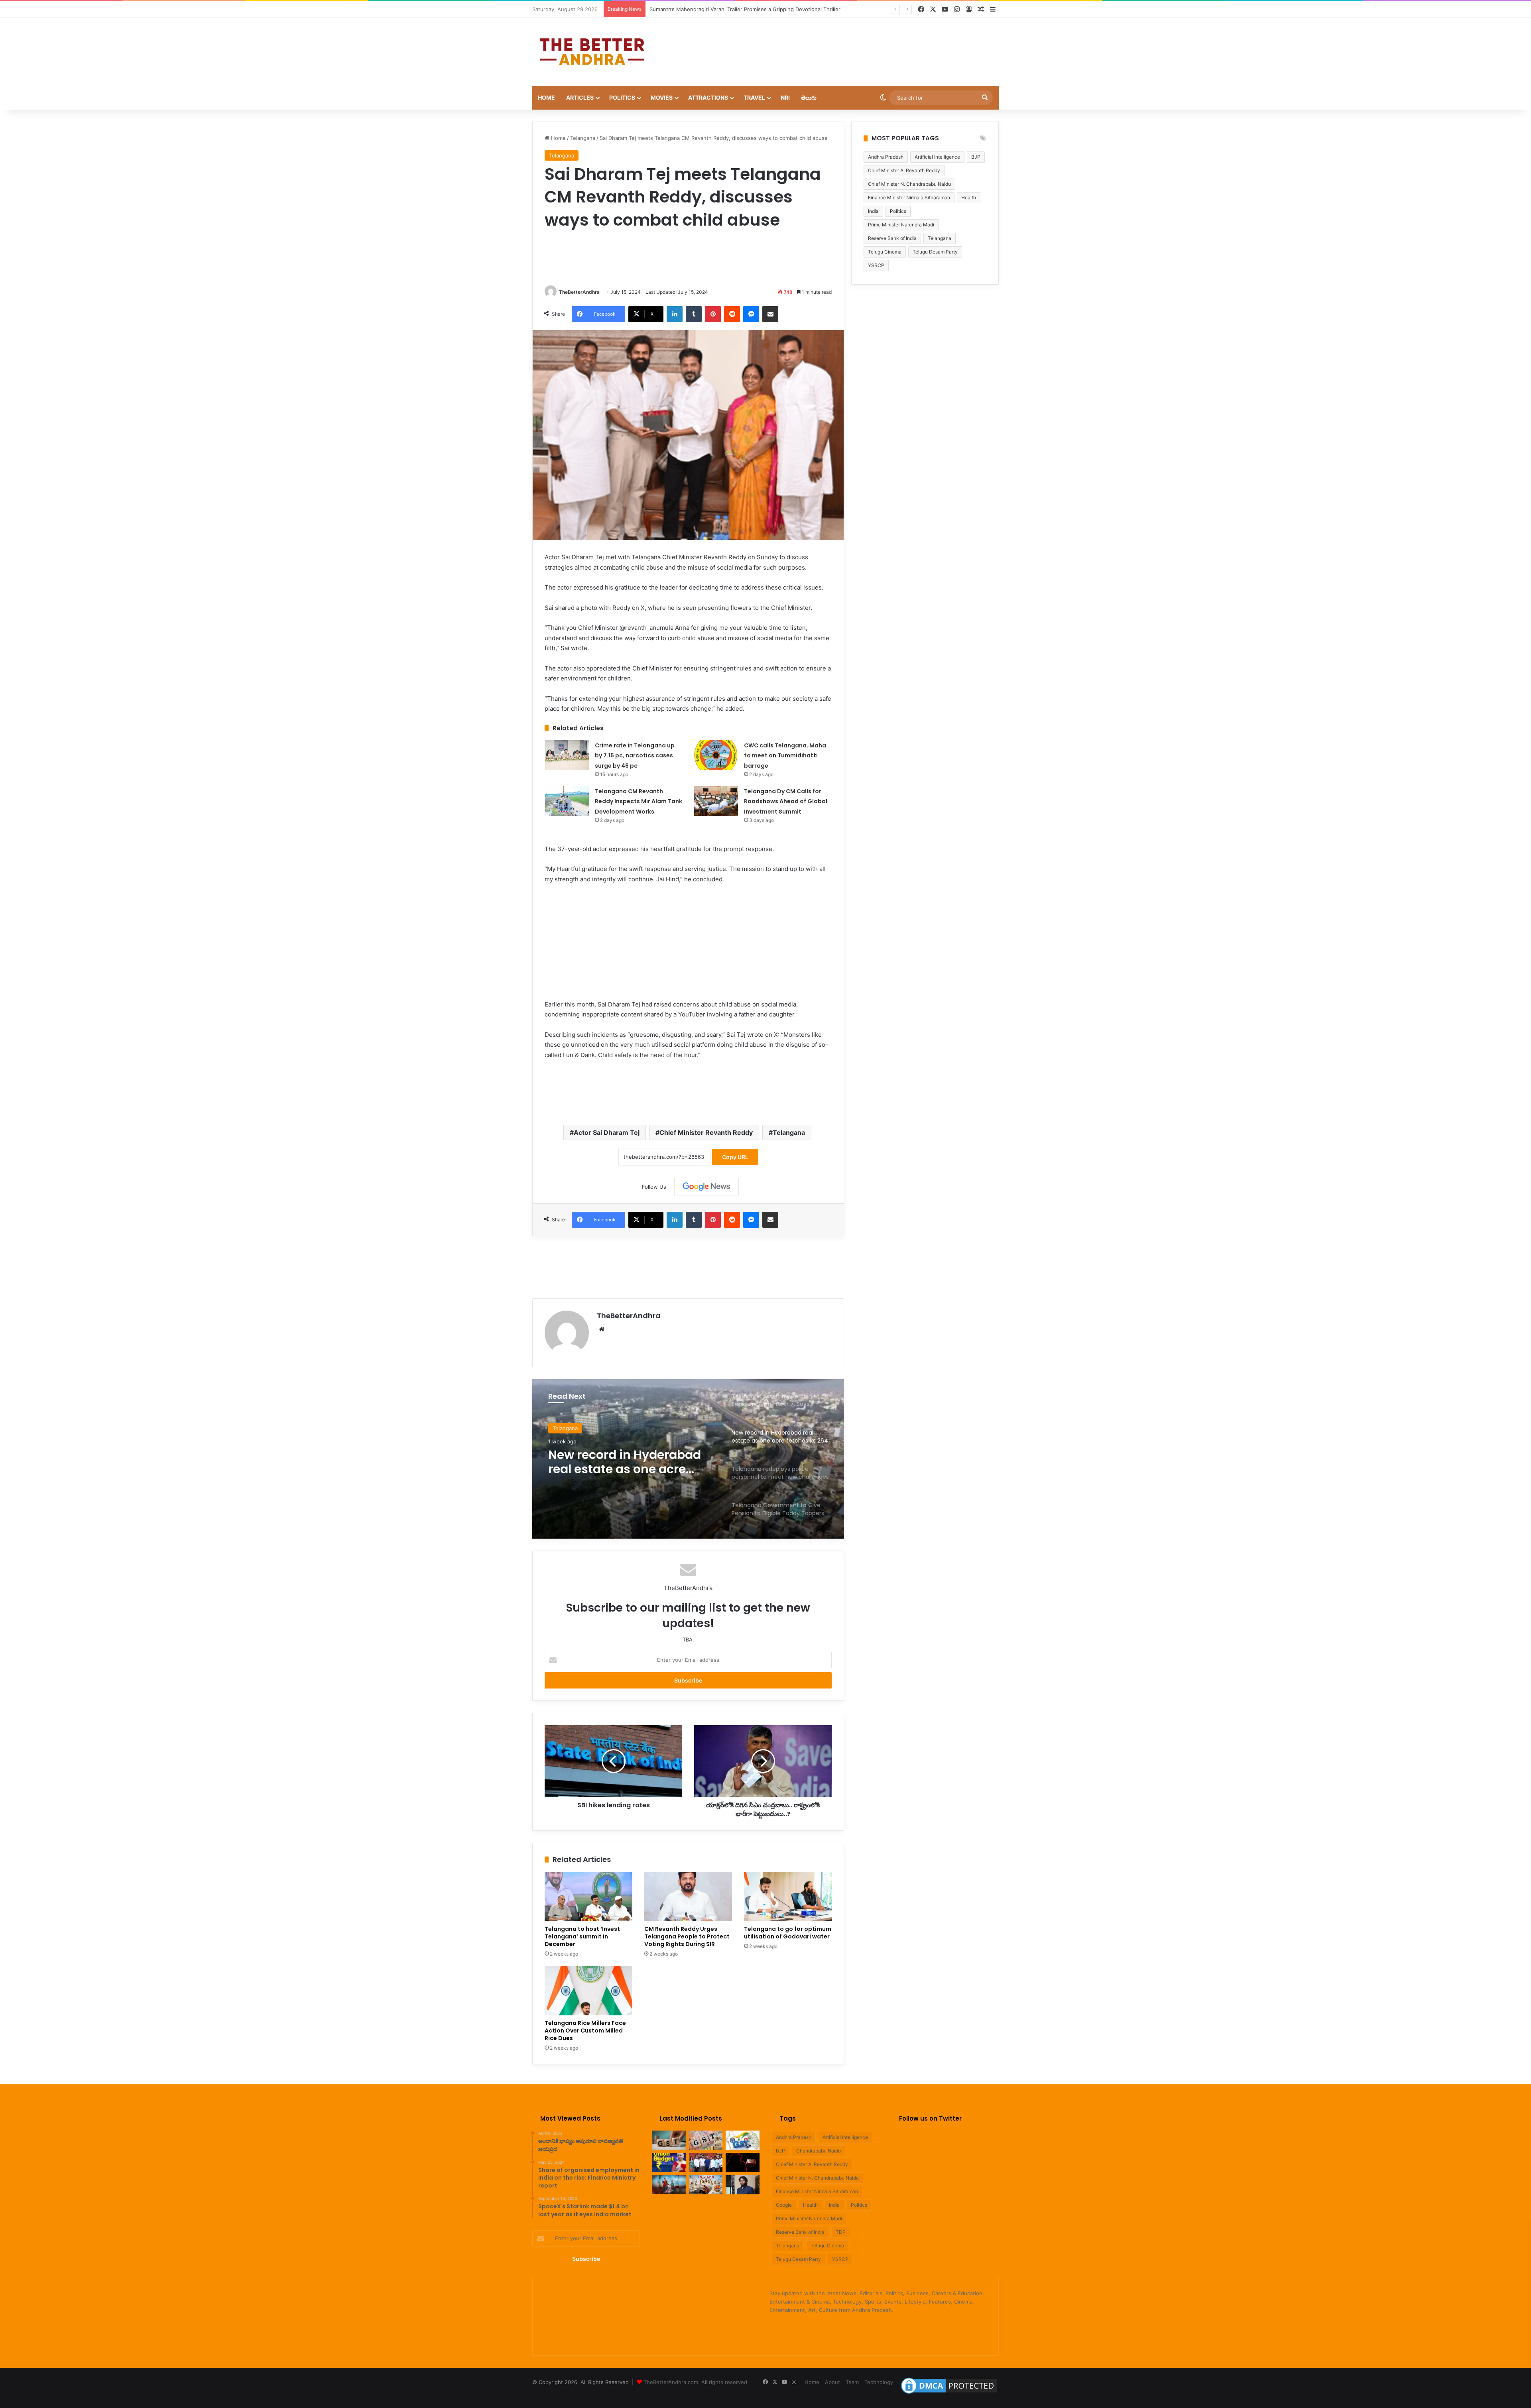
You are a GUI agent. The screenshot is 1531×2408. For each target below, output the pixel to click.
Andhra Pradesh (886, 157)
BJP (976, 157)
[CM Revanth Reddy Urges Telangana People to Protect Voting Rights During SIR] (688, 1897)
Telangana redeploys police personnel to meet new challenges (632, 1462)
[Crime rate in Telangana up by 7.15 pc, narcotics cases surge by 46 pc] (567, 755)
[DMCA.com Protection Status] (949, 2394)
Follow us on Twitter (930, 2118)
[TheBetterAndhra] (592, 52)
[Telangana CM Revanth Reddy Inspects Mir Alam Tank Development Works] (567, 801)
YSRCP (876, 265)
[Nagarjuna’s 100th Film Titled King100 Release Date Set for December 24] (743, 2162)
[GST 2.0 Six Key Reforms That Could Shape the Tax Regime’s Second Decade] (669, 2140)
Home (546, 97)
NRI (785, 97)
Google (784, 2205)
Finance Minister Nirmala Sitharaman (909, 198)
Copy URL (735, 1157)
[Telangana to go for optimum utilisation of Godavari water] (788, 1897)
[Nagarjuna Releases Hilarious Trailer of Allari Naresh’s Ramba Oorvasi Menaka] (706, 2185)
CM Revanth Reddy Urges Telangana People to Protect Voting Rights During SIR (687, 1936)
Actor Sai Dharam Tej (607, 1132)
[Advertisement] (845, 44)
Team (852, 2382)
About (832, 2382)
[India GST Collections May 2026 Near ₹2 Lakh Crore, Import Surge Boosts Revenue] (706, 2140)
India (873, 211)
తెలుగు (809, 97)
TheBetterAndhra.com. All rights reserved (695, 2382)
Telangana (583, 138)
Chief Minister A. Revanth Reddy (904, 170)
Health (969, 198)
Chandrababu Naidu (819, 2151)
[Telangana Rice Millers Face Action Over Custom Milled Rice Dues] (588, 1991)
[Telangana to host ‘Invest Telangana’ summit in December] (588, 1897)
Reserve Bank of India (892, 238)
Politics (622, 97)
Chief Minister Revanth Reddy (706, 1132)
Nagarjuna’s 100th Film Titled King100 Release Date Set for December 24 (740, 9)
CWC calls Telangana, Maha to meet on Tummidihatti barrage (785, 756)
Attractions (708, 97)
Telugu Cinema (885, 252)
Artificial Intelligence (937, 157)
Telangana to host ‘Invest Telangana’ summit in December (582, 1936)
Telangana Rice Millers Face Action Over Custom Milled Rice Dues (585, 2031)
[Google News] (706, 1187)
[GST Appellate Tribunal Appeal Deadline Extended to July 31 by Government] (743, 2140)
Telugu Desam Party (935, 252)
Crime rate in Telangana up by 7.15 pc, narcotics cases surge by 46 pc (635, 756)
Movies (662, 97)
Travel (754, 97)
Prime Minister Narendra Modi (901, 225)
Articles (580, 97)
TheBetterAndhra (579, 292)
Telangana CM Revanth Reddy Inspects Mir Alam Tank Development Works (639, 801)
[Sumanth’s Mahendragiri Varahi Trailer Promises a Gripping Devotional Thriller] (706, 2162)
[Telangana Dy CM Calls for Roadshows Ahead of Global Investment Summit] (716, 801)
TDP (841, 2232)
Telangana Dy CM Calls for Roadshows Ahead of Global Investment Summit (786, 801)
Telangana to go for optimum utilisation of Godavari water (788, 1933)
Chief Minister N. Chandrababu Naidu (909, 184)
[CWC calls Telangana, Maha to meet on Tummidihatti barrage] (716, 755)
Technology (879, 2382)
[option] (688, 1459)
